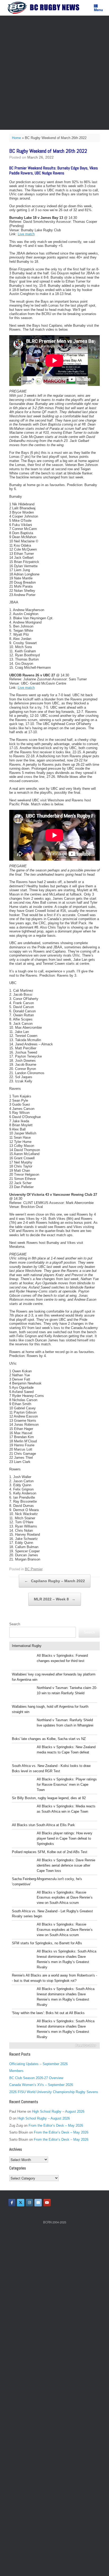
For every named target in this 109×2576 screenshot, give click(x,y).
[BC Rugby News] (45, 8)
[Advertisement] (54, 73)
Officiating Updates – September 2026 (38, 2064)
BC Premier (34, 1569)
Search (15, 1624)
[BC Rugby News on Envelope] (38, 2203)
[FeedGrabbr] (54, 2046)
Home (16, 138)
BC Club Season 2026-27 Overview (36, 2078)
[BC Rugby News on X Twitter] (21, 2203)
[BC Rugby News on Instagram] (29, 2203)
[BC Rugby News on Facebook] (12, 2203)
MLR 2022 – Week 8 (55, 1599)
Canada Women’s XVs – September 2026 (41, 2085)
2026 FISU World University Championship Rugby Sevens (54, 2092)
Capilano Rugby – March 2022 (55, 1581)
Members (16, 2071)
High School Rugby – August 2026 (58, 2111)
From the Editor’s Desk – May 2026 (56, 2125)
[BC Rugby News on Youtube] (47, 2203)
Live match (26, 234)
